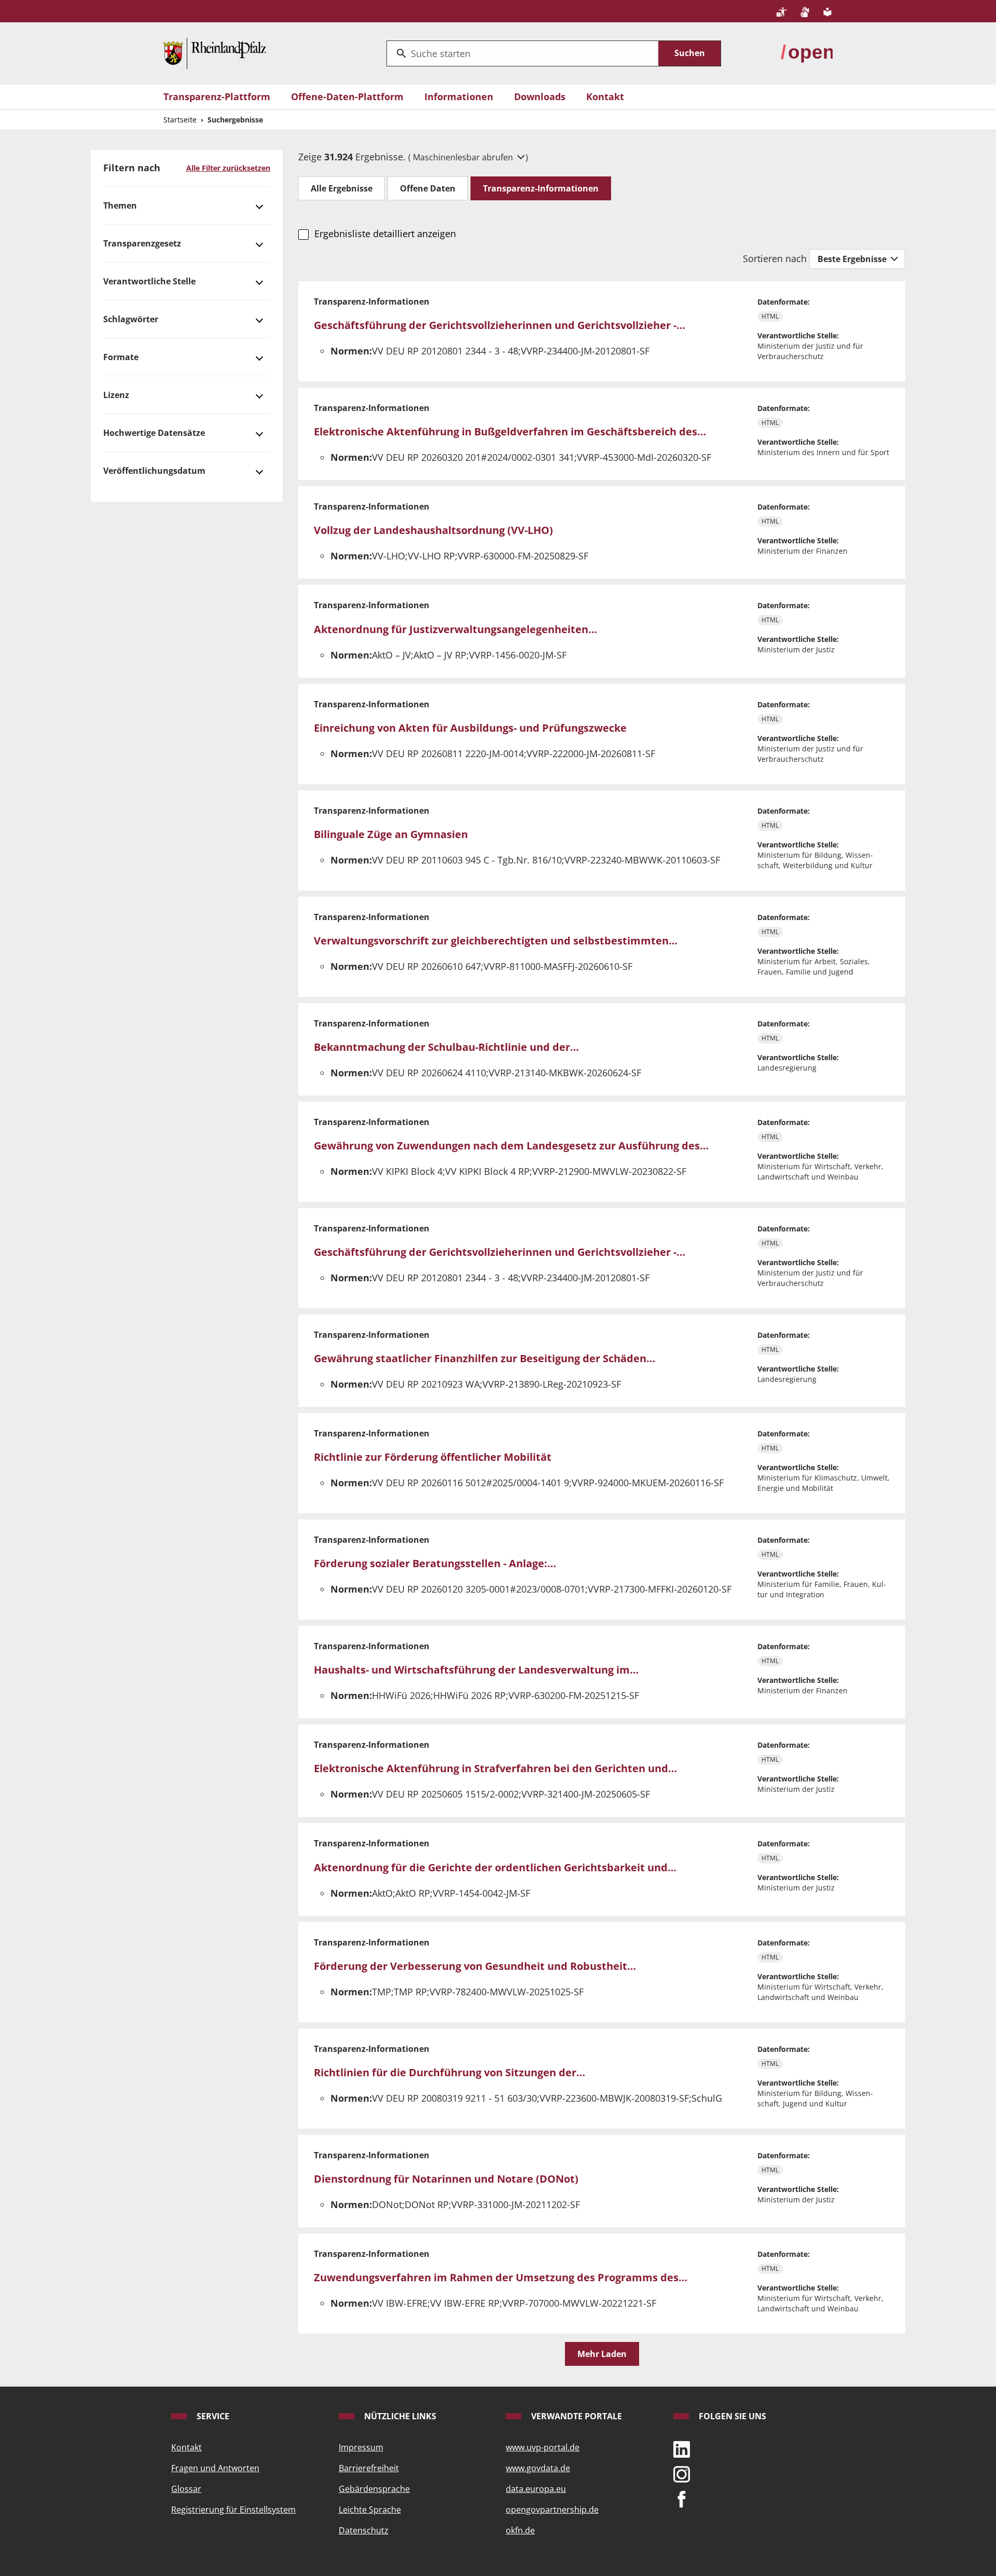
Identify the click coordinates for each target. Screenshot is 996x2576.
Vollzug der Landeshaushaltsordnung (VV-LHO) (433, 530)
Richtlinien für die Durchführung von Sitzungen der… (449, 2072)
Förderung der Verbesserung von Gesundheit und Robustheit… (475, 1966)
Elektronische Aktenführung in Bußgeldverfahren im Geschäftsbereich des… (510, 431)
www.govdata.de (538, 2468)
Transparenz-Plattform (217, 97)
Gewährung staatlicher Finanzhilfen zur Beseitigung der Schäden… (485, 1358)
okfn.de (520, 2530)
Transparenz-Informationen (541, 188)
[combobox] (523, 53)
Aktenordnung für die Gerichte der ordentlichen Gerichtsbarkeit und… (495, 1867)
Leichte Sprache (370, 2510)
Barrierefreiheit (369, 2468)
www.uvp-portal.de (543, 2447)
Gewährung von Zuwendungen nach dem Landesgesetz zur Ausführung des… (511, 1146)
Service (212, 2416)
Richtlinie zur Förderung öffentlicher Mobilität (433, 1457)
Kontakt (605, 97)
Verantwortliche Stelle (149, 281)
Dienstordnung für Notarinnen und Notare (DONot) (446, 2179)
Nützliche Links (399, 2416)
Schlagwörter (131, 319)
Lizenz (116, 395)
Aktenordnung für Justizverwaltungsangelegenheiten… (455, 629)
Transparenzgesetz (142, 243)
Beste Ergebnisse (853, 259)
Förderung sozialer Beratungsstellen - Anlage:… (435, 1563)
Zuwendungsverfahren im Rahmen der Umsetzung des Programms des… (501, 2277)
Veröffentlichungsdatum (154, 471)
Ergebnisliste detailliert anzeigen (385, 234)
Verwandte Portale (576, 2416)
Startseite (180, 120)
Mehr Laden (602, 2354)
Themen (120, 205)
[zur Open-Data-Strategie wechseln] (807, 52)
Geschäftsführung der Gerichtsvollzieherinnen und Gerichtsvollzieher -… (500, 325)
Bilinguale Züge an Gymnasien (391, 834)
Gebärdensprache (374, 2489)
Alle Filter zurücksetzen (228, 168)
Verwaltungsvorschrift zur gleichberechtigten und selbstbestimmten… (496, 941)
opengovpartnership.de (552, 2510)
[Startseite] (215, 52)
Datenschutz (364, 2530)
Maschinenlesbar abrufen (464, 157)
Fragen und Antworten (215, 2468)
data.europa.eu (536, 2489)
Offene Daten (428, 188)
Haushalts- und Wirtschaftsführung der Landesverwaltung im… (476, 1670)
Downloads (540, 97)
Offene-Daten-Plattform (347, 97)
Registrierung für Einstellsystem (233, 2510)
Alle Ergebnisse (342, 188)
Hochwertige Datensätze (154, 433)
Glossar (186, 2489)
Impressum (361, 2447)
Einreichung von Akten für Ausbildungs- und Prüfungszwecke (470, 728)
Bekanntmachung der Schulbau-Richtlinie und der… (446, 1047)
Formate (121, 357)
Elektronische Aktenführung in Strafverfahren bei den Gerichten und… (495, 1768)
